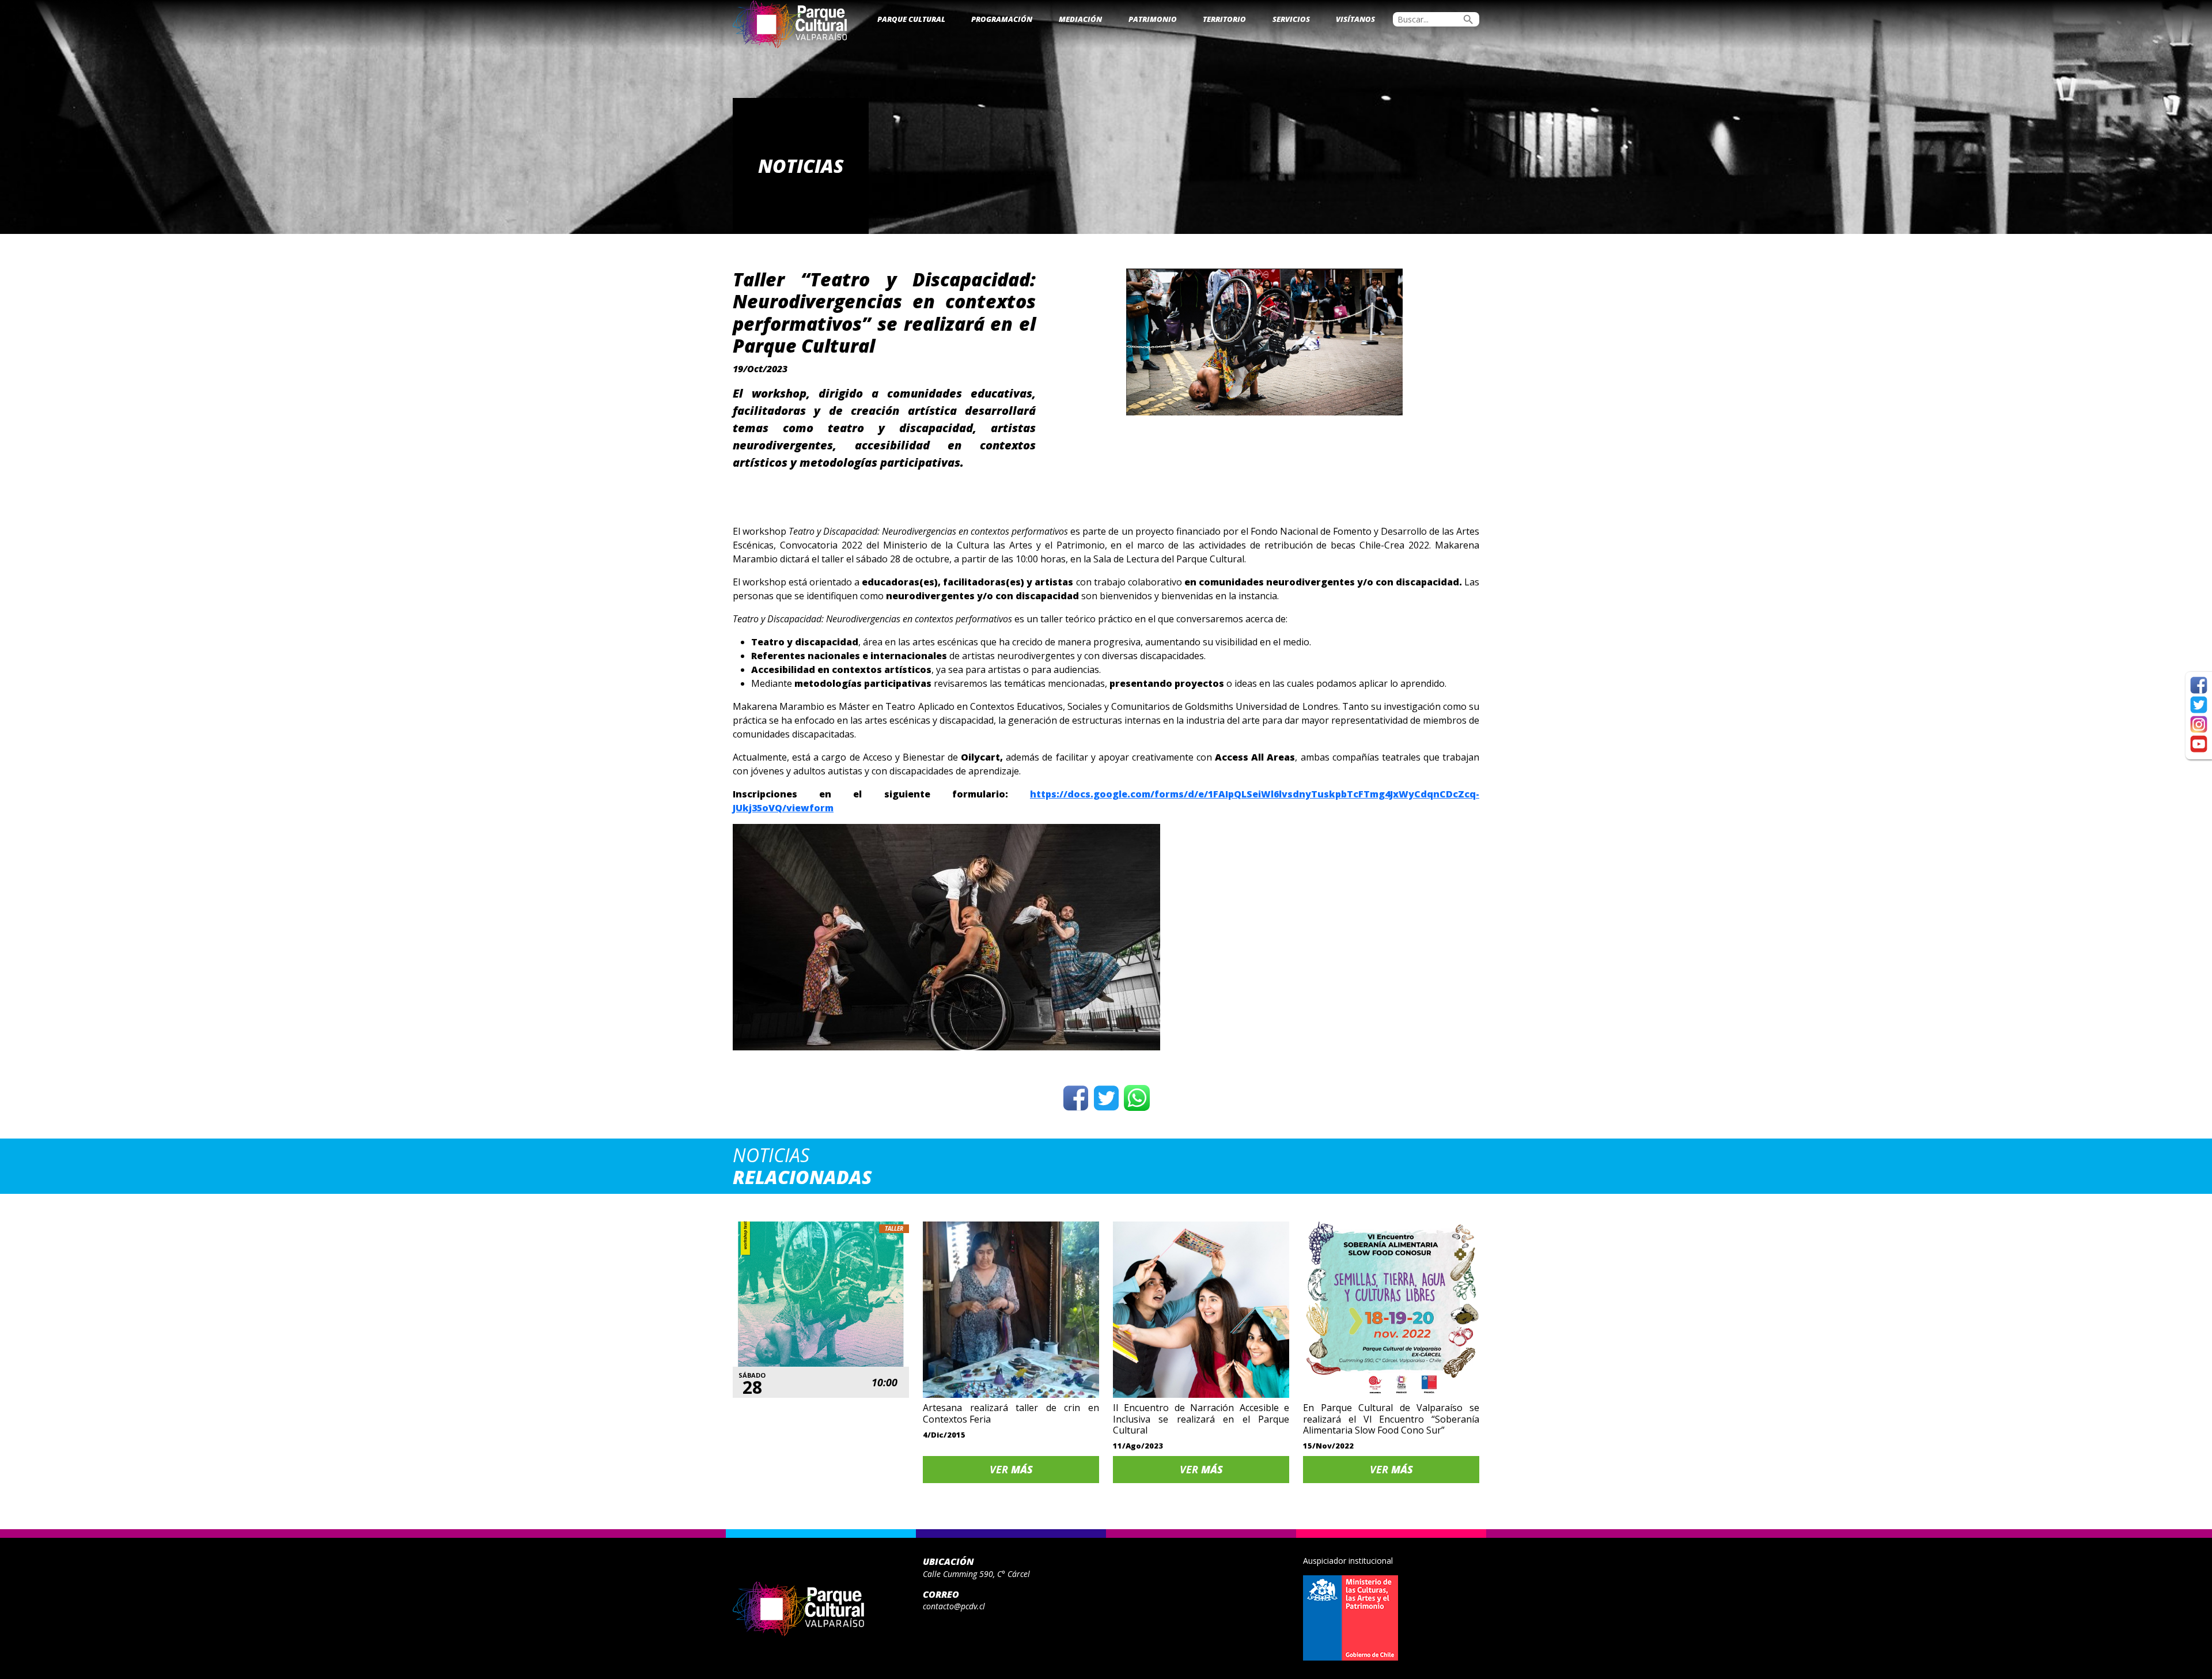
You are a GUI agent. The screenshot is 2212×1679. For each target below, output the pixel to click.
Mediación (1080, 19)
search (1468, 20)
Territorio (1224, 19)
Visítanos (1355, 19)
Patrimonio (1153, 19)
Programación (1002, 19)
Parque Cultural (911, 19)
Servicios (1291, 19)
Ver (1011, 1469)
